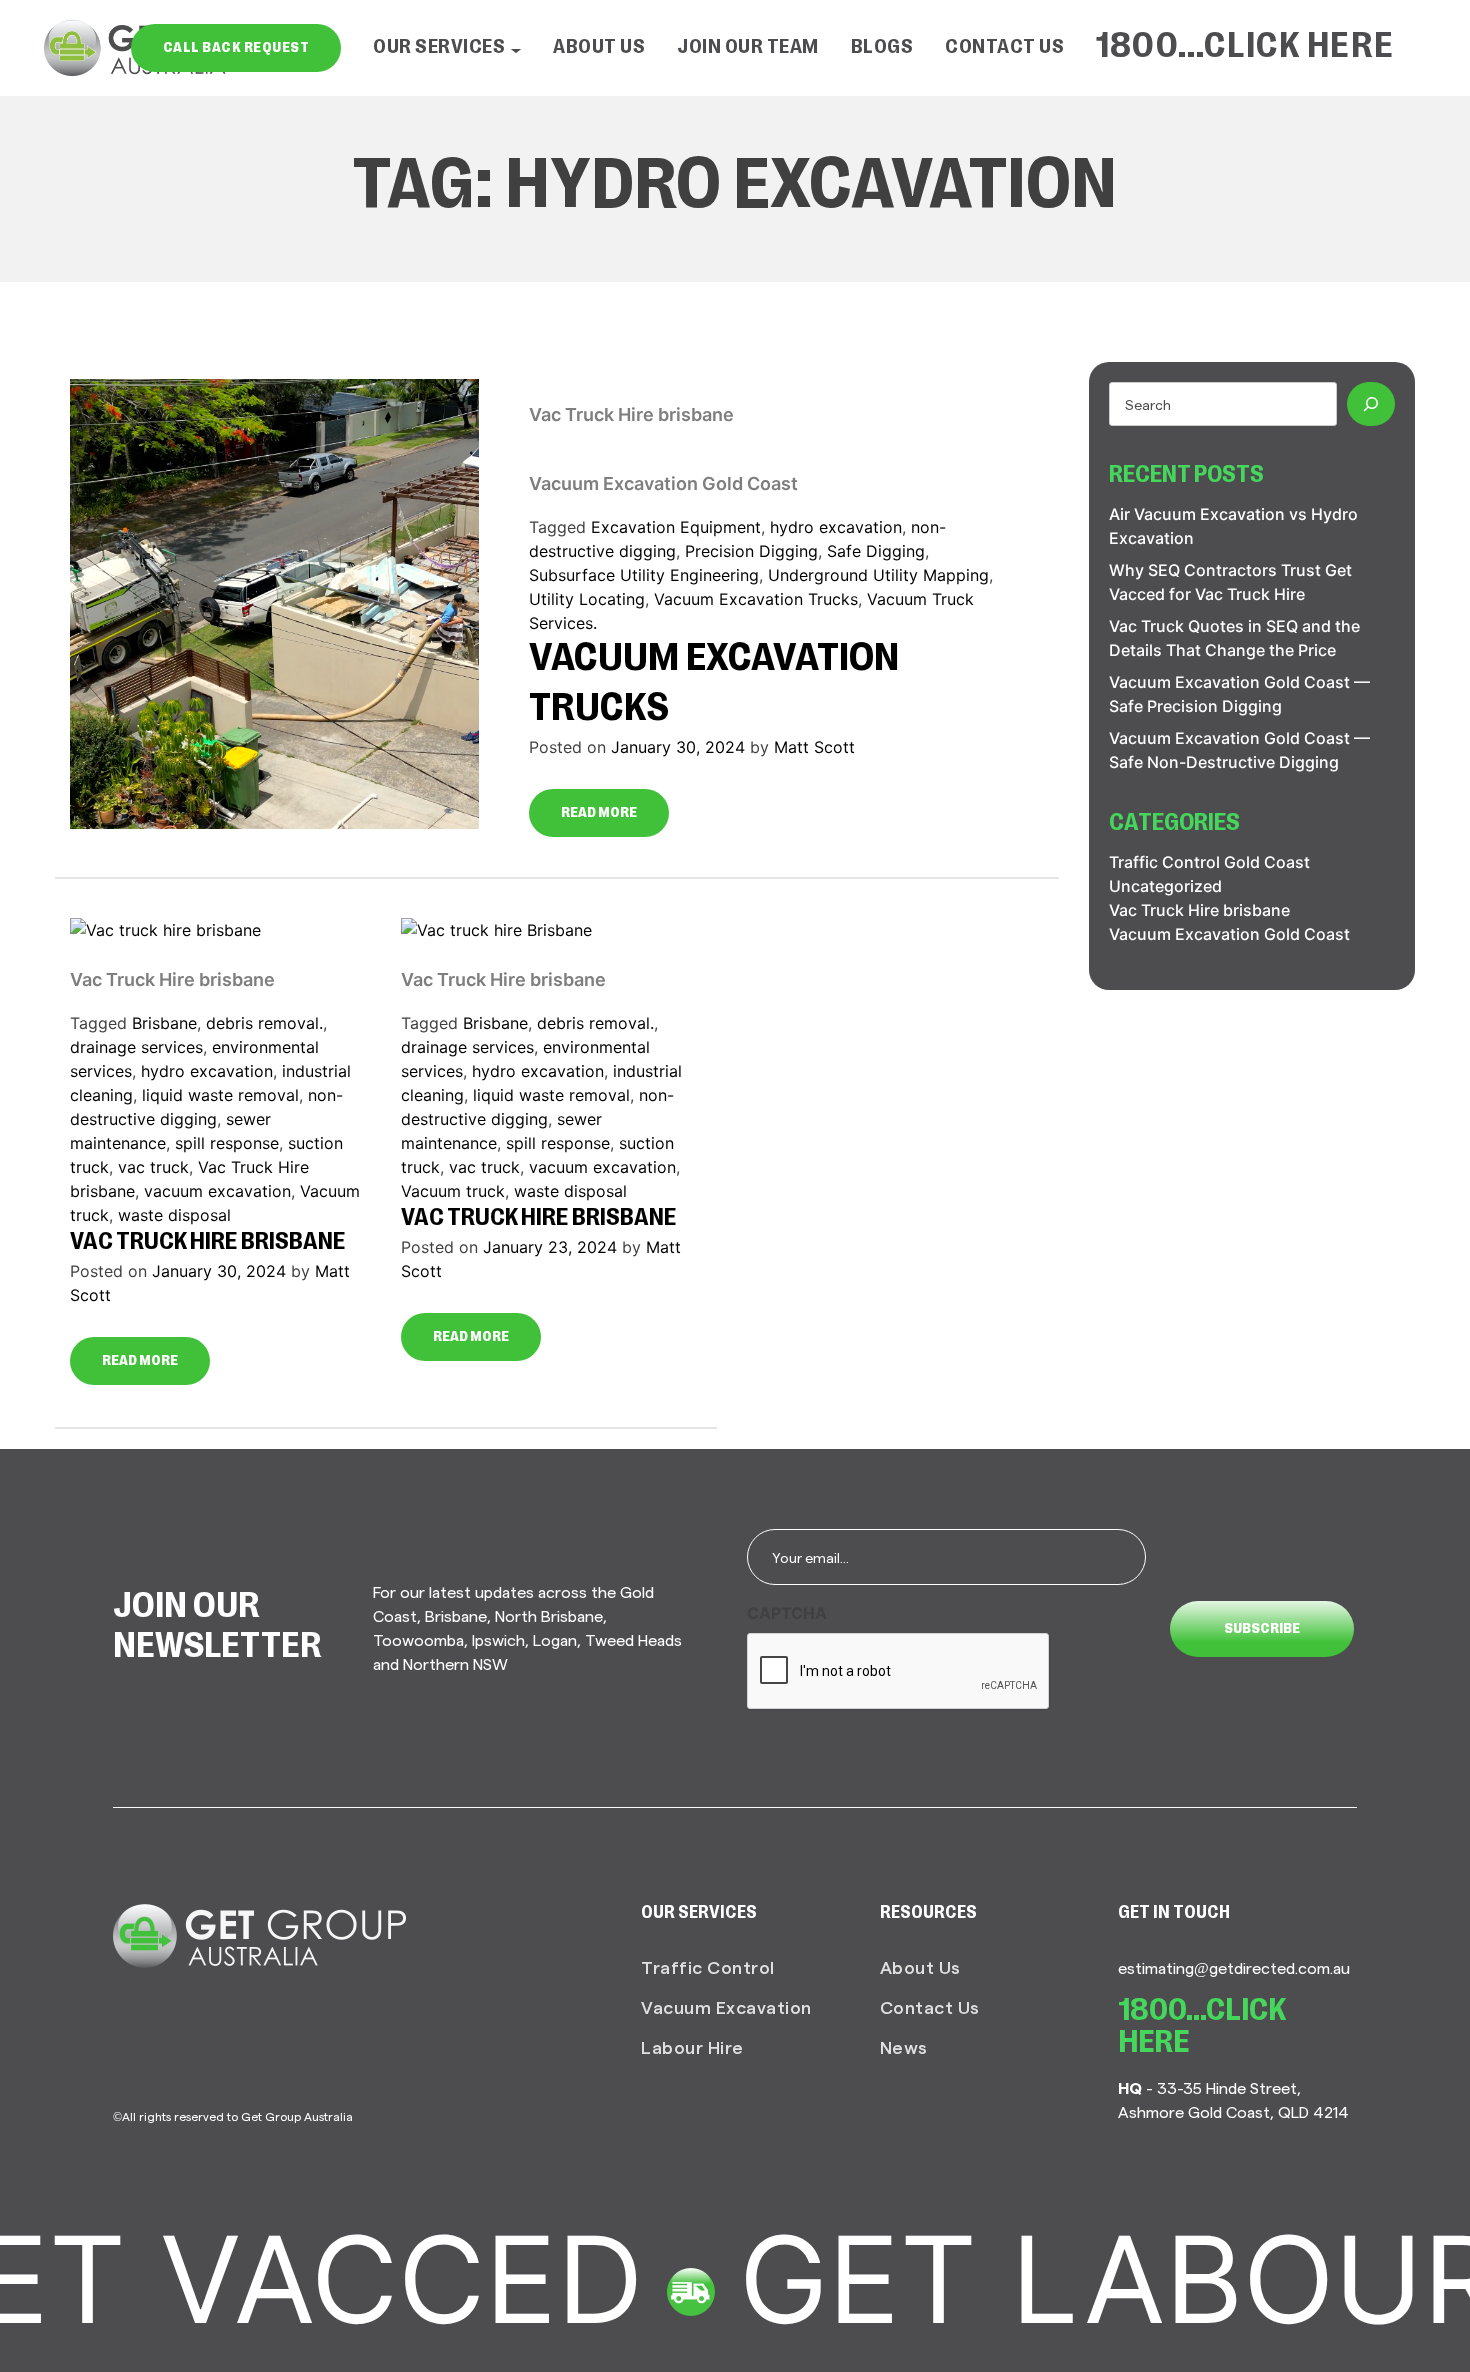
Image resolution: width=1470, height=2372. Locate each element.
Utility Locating (587, 599)
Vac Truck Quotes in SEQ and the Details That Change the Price (1234, 638)
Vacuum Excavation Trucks (756, 599)
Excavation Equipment (676, 527)
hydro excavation (836, 527)
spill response (227, 1143)
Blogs (882, 47)
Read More (599, 813)
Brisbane (164, 1023)
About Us (599, 47)
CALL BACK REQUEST (236, 48)
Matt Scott (814, 747)
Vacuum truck (453, 1191)
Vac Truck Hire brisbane (631, 414)
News (904, 2046)
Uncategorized (1165, 886)
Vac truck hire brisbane (207, 1243)
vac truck (153, 1167)
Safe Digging (876, 551)
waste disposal (174, 1215)
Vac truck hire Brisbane (538, 1219)
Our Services (439, 47)
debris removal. (264, 1023)
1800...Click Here (1245, 47)
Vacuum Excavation (726, 2006)
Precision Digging (751, 551)
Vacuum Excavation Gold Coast (663, 483)
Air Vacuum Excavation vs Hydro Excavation (1233, 526)
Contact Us (1004, 47)
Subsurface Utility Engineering (644, 575)
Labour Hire (692, 2046)
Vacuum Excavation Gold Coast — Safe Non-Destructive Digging (1239, 750)
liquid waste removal (220, 1095)
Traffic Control (708, 1966)
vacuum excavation (217, 1191)
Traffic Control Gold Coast (1209, 862)
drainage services (136, 1047)
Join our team (748, 47)
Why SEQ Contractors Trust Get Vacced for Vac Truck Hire (1230, 582)
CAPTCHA (787, 1613)
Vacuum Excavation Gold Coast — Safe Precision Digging (1239, 694)
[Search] (1371, 404)
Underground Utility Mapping (878, 575)
